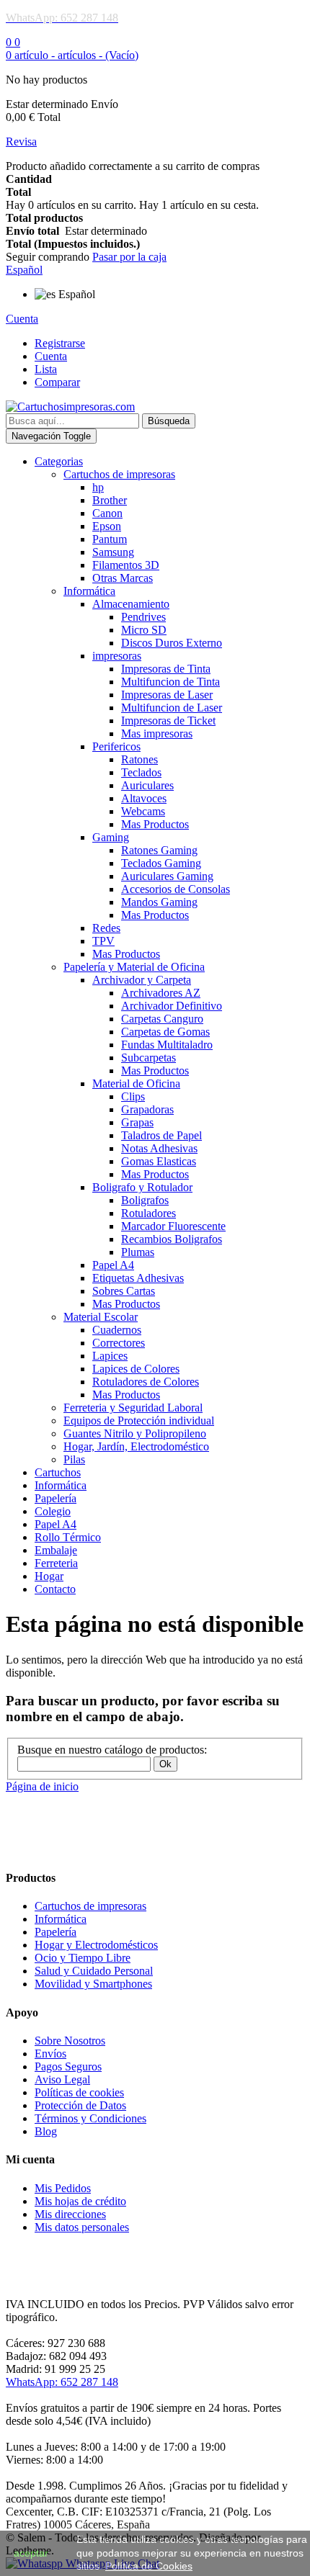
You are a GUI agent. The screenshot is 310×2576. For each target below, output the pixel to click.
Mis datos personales (82, 2227)
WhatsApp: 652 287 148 (62, 2382)
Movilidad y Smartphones (93, 1984)
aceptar (31, 2553)
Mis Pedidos (63, 2188)
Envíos (50, 2054)
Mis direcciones (70, 2214)
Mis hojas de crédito (80, 2201)
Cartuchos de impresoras (90, 1906)
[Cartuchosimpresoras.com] (70, 407)
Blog (46, 2131)
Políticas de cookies (79, 2092)
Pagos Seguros (68, 2066)
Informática (61, 1919)
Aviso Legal (62, 2079)
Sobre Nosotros (70, 2041)
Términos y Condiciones (90, 2118)
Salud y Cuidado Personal (94, 1971)
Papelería (56, 1932)
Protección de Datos (80, 2105)
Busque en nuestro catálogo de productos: (112, 1750)
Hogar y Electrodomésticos (96, 1945)
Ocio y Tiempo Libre (83, 1958)
